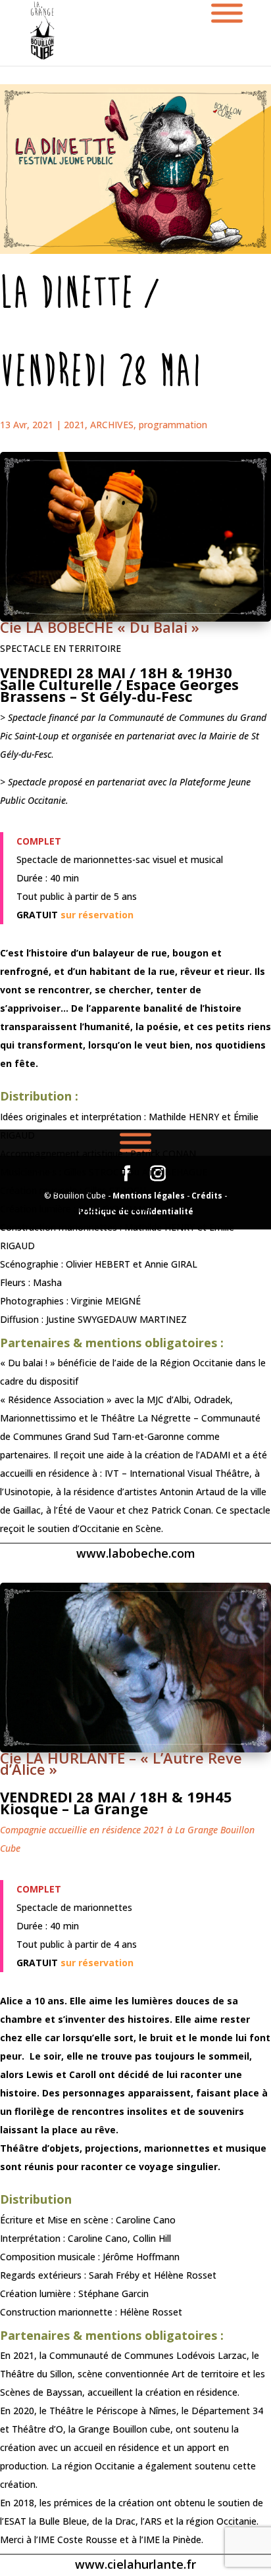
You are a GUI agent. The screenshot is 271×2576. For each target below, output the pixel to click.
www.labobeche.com (136, 1553)
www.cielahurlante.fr (135, 2564)
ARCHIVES (112, 425)
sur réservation (97, 915)
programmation (173, 425)
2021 (74, 425)
